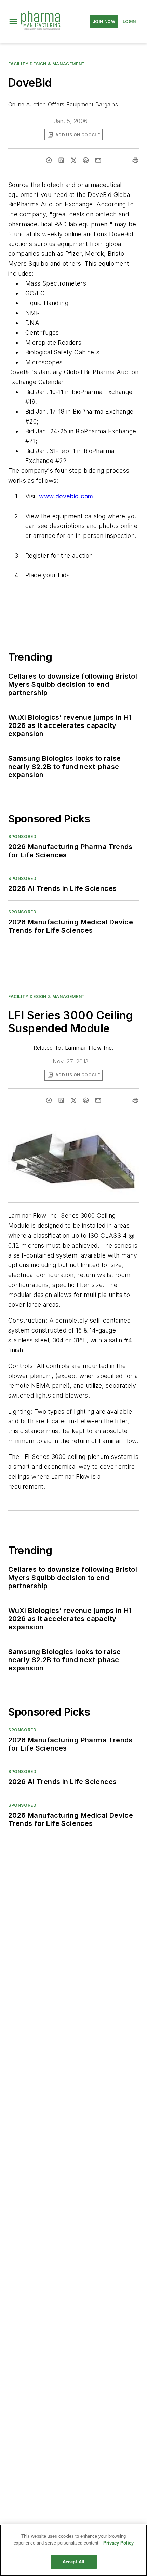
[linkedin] (61, 160)
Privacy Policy (118, 2543)
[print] (135, 160)
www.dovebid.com (66, 496)
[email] (98, 160)
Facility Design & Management (47, 64)
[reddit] (86, 160)
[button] (13, 22)
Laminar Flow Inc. (89, 1048)
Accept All (73, 2562)
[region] (73, 2550)
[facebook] (49, 160)
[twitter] (73, 160)
